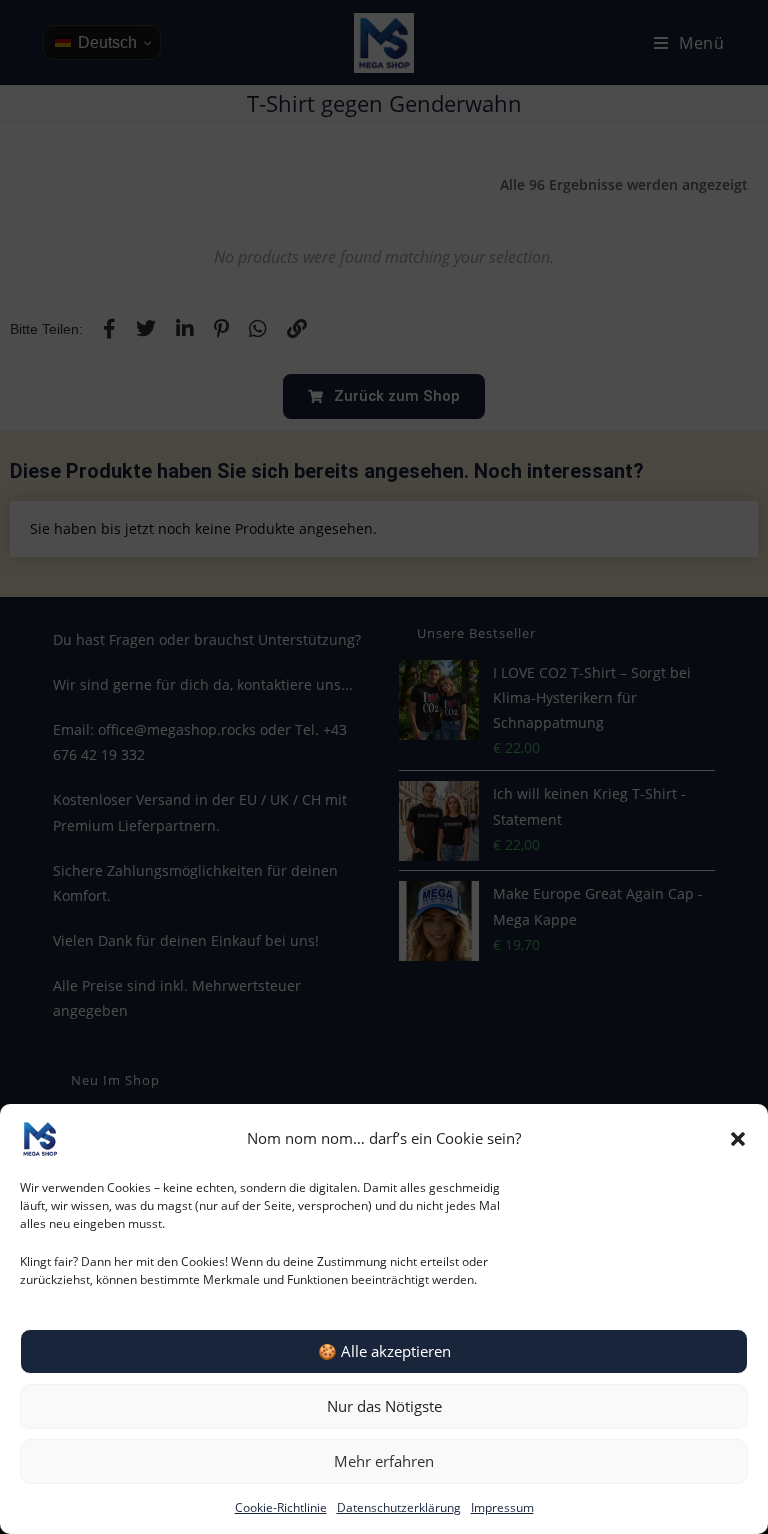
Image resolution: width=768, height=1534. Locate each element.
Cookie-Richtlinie (281, 1507)
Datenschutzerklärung (399, 1507)
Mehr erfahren (384, 1461)
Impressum (502, 1507)
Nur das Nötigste (384, 1406)
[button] (738, 1139)
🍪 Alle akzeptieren (384, 1351)
